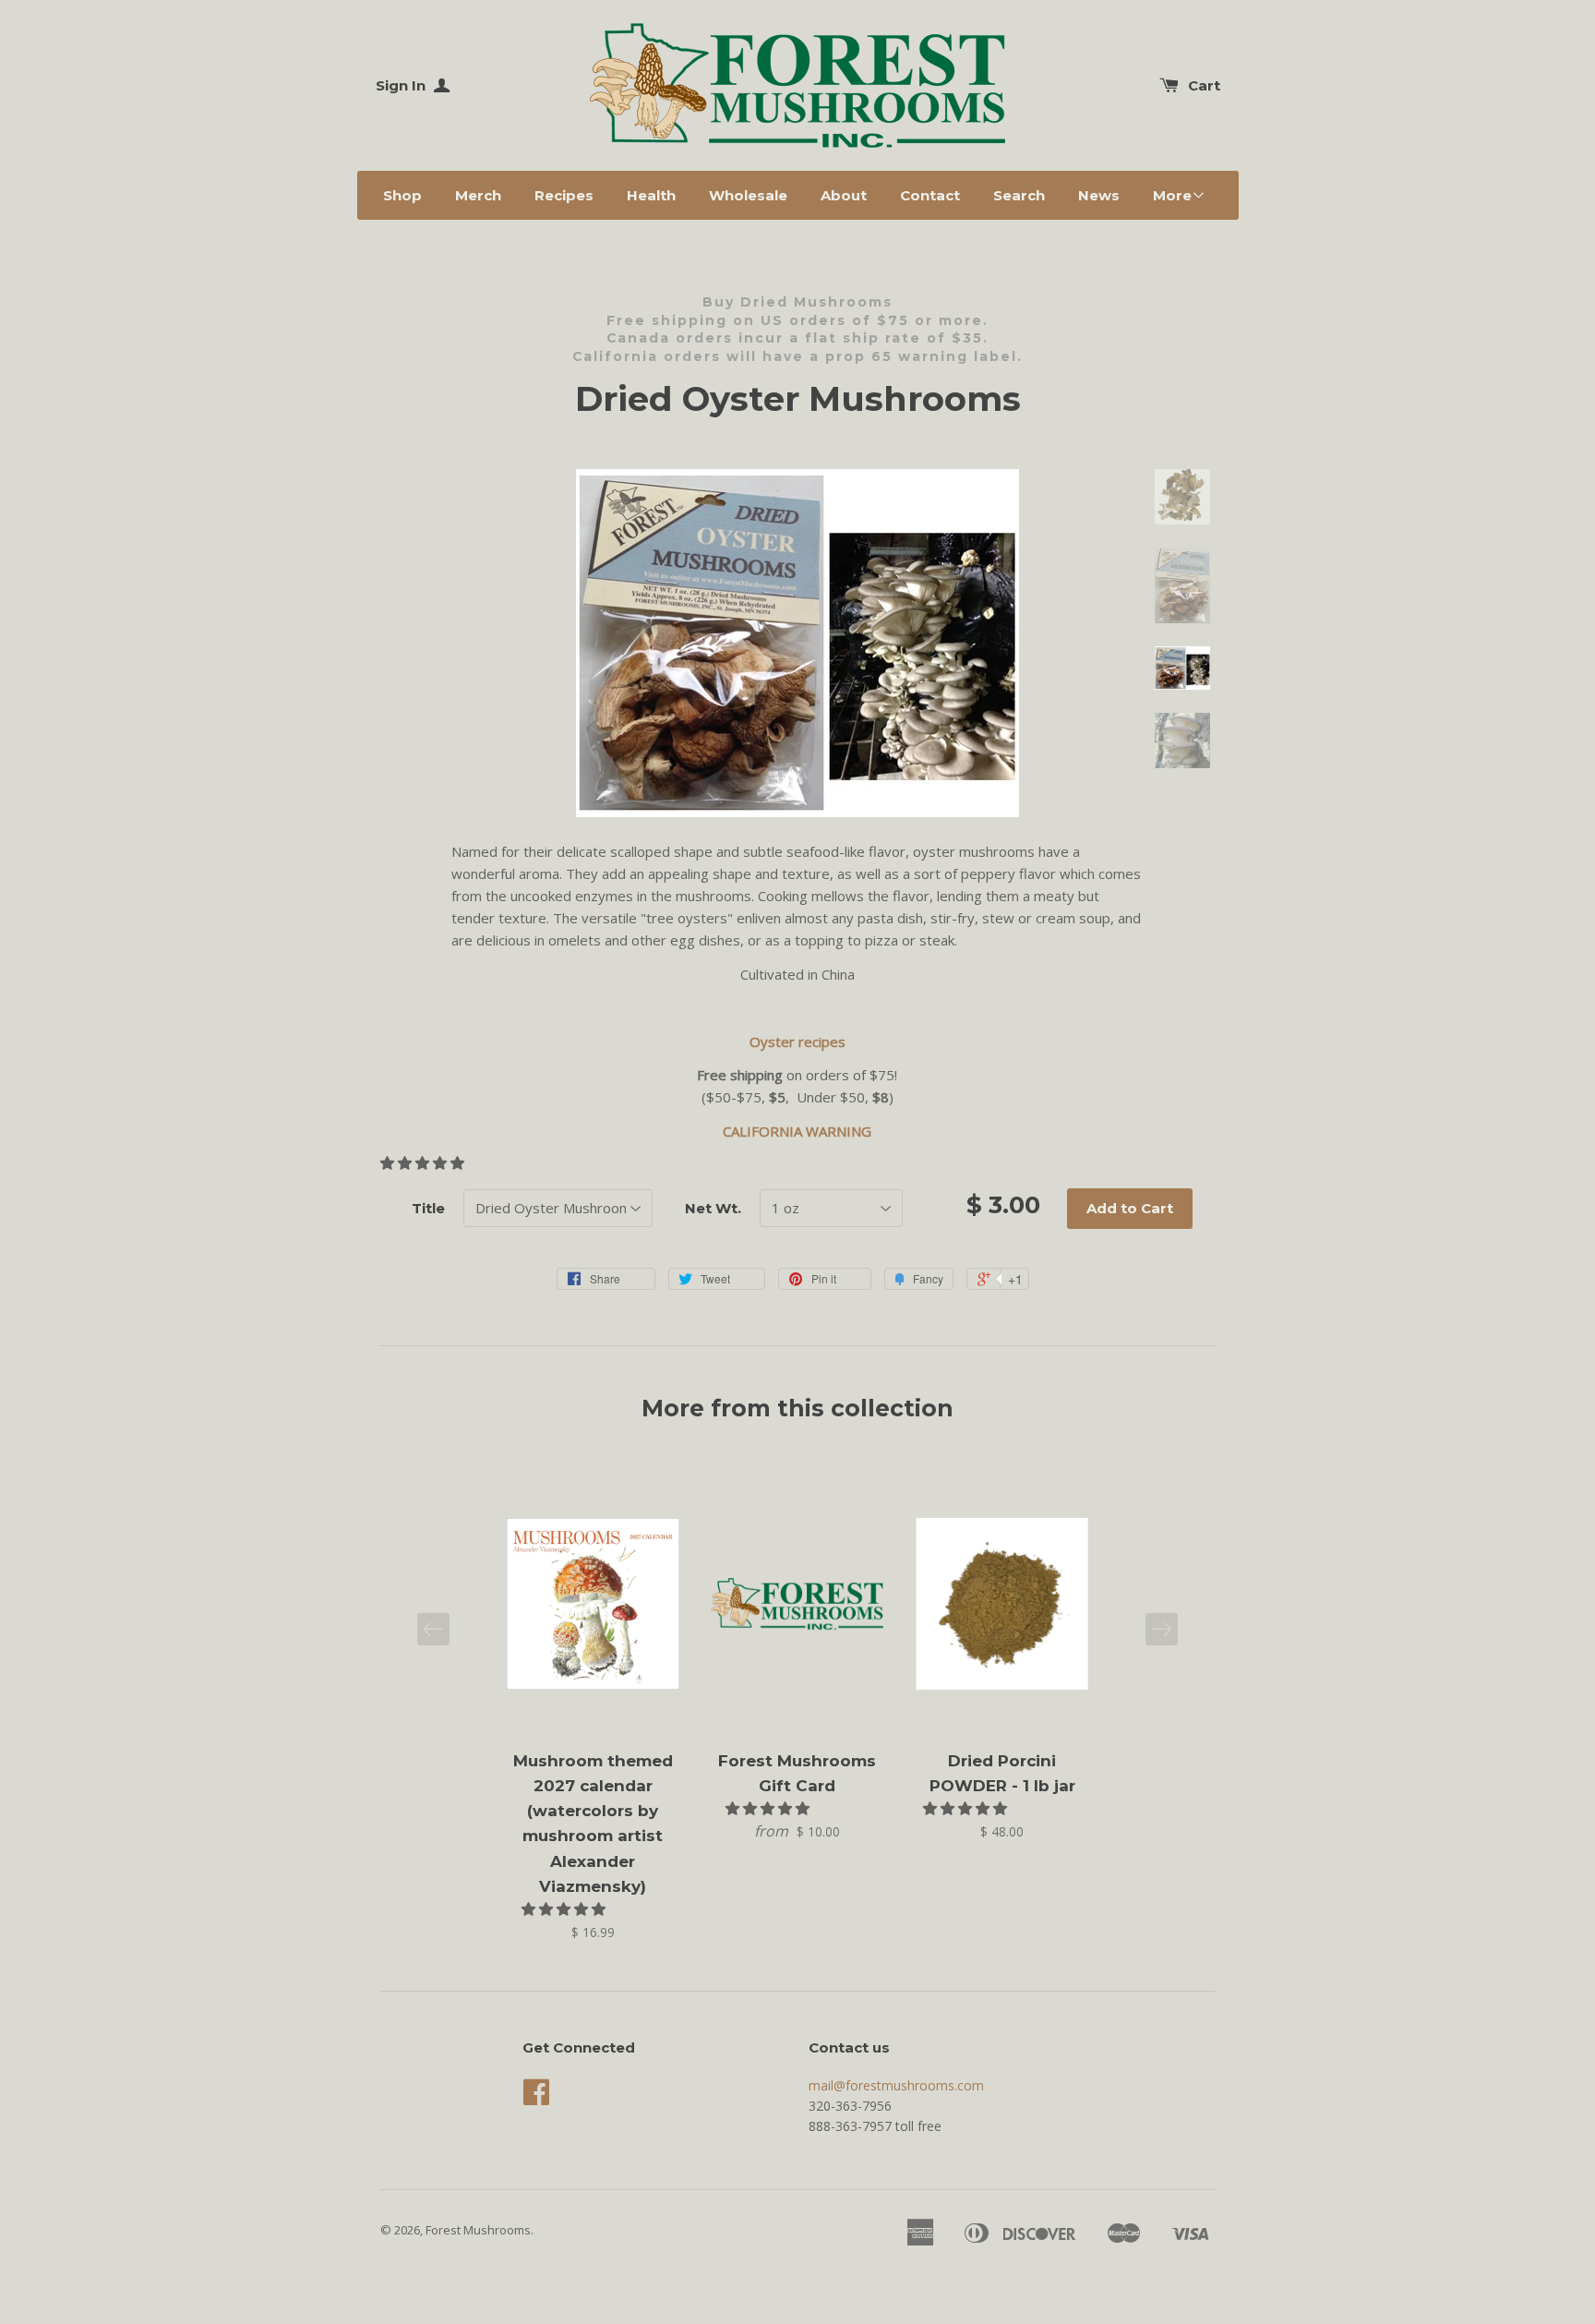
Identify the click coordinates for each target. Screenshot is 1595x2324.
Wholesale (748, 195)
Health (651, 195)
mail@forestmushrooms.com (896, 2085)
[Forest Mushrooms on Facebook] (536, 2098)
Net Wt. (713, 1208)
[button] (424, 1162)
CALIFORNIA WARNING (797, 1131)
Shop (402, 195)
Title (428, 1208)
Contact (930, 195)
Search (1019, 195)
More (1172, 195)
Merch (478, 195)
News (1099, 195)
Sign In (402, 85)
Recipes (564, 195)
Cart (1204, 85)
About (844, 195)
